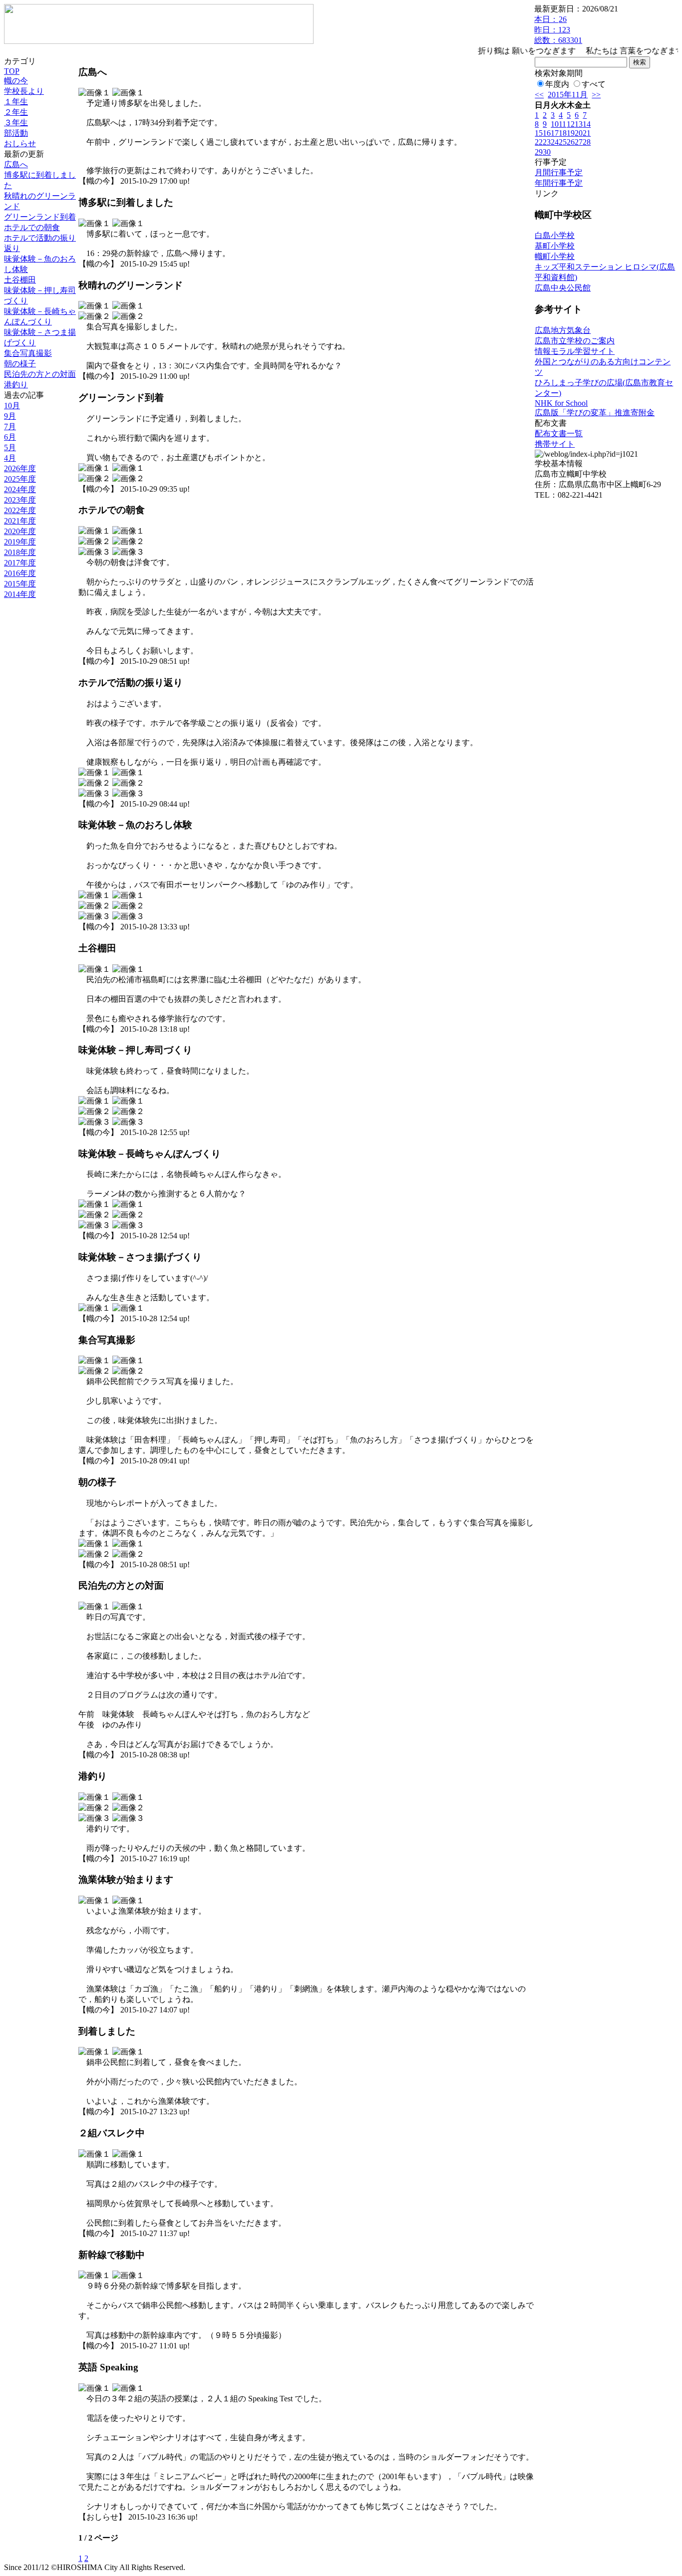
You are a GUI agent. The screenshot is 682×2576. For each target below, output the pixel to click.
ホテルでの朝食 (32, 227)
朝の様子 (20, 364)
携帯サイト (555, 444)
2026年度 (20, 468)
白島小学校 (555, 235)
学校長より (24, 91)
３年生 (16, 123)
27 (579, 142)
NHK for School (561, 403)
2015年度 (20, 584)
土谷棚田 (20, 280)
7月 (10, 427)
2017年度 (20, 563)
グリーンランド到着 (40, 217)
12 (571, 124)
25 (563, 142)
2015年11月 (568, 95)
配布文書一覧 (559, 433)
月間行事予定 (559, 172)
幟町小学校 (555, 256)
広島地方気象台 (563, 330)
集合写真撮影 (28, 353)
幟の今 (16, 81)
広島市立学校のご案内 (575, 341)
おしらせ (20, 143)
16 (547, 133)
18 (563, 133)
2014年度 (20, 594)
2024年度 (20, 489)
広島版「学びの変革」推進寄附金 (595, 413)
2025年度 (20, 479)
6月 (10, 437)
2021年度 (20, 521)
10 (555, 124)
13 (579, 124)
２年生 (16, 112)
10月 (12, 406)
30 (547, 152)
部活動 (16, 133)
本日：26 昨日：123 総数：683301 (558, 30)
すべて (594, 84)
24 (555, 142)
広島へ (16, 164)
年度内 (557, 84)
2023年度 (20, 500)
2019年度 (20, 542)
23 (547, 142)
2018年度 (20, 552)
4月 (10, 458)
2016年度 (20, 573)
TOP (12, 71)
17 (555, 133)
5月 (10, 447)
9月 (10, 416)
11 (562, 124)
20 (579, 133)
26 (571, 142)
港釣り (16, 385)
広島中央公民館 (563, 288)
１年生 (16, 102)
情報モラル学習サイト (575, 351)
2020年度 (20, 531)
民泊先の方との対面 (40, 374)
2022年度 (20, 510)
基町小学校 (555, 246)
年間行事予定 (559, 183)
